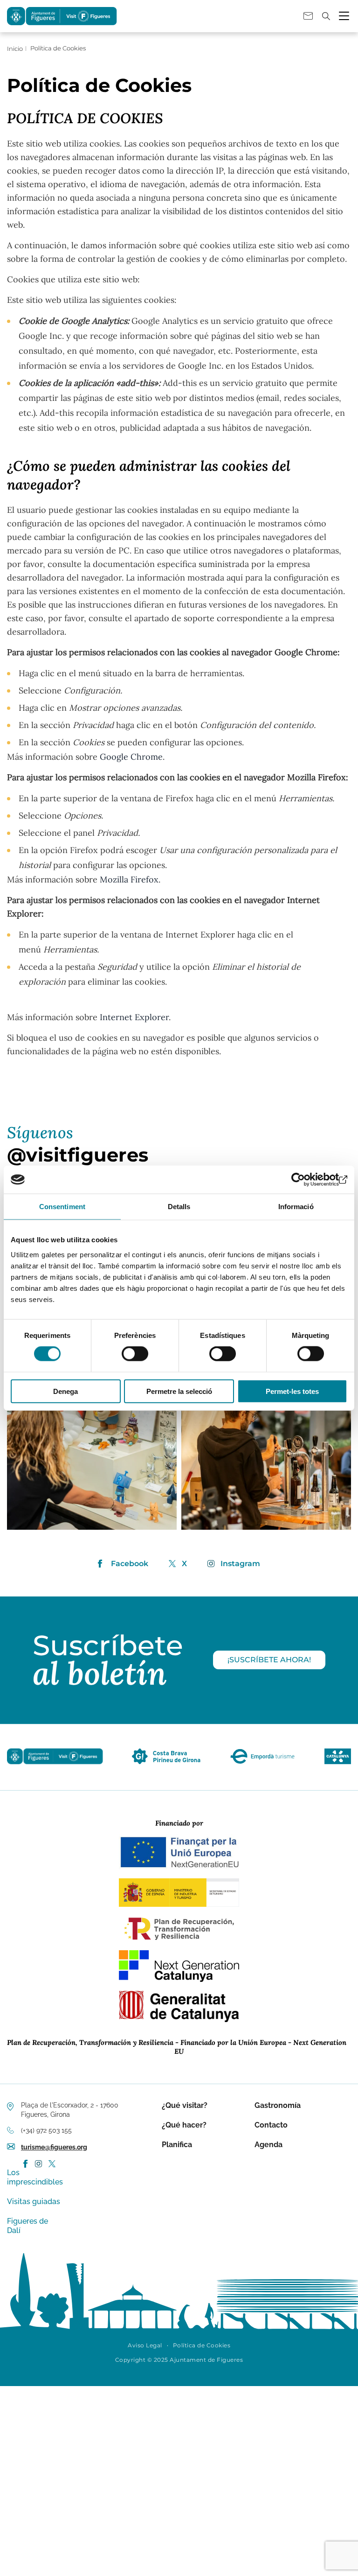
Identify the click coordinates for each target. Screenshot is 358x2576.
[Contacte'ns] (308, 16)
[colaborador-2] (262, 1764)
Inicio (15, 49)
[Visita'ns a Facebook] (26, 2164)
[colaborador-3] (338, 1764)
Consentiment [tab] (62, 1207)
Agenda (268, 2145)
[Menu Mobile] (344, 16)
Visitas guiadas (34, 2201)
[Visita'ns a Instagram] (38, 2164)
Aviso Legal (145, 2345)
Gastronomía (278, 2105)
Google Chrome (131, 757)
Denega (65, 1391)
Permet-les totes (292, 1391)
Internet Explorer (134, 1017)
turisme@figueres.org (54, 2147)
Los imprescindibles (35, 2177)
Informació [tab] (296, 1207)
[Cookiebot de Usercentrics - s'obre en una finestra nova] (306, 1180)
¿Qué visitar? (185, 2105)
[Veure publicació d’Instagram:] (92, 1445)
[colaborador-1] (166, 1764)
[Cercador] (326, 16)
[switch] (135, 1354)
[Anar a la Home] (55, 1764)
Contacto (271, 2125)
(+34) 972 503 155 (46, 2130)
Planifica (177, 2145)
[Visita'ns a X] (52, 2164)
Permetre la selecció (179, 1391)
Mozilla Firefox (129, 879)
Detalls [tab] (179, 1207)
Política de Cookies (202, 2345)
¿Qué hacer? (184, 2125)
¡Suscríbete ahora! (269, 1660)
